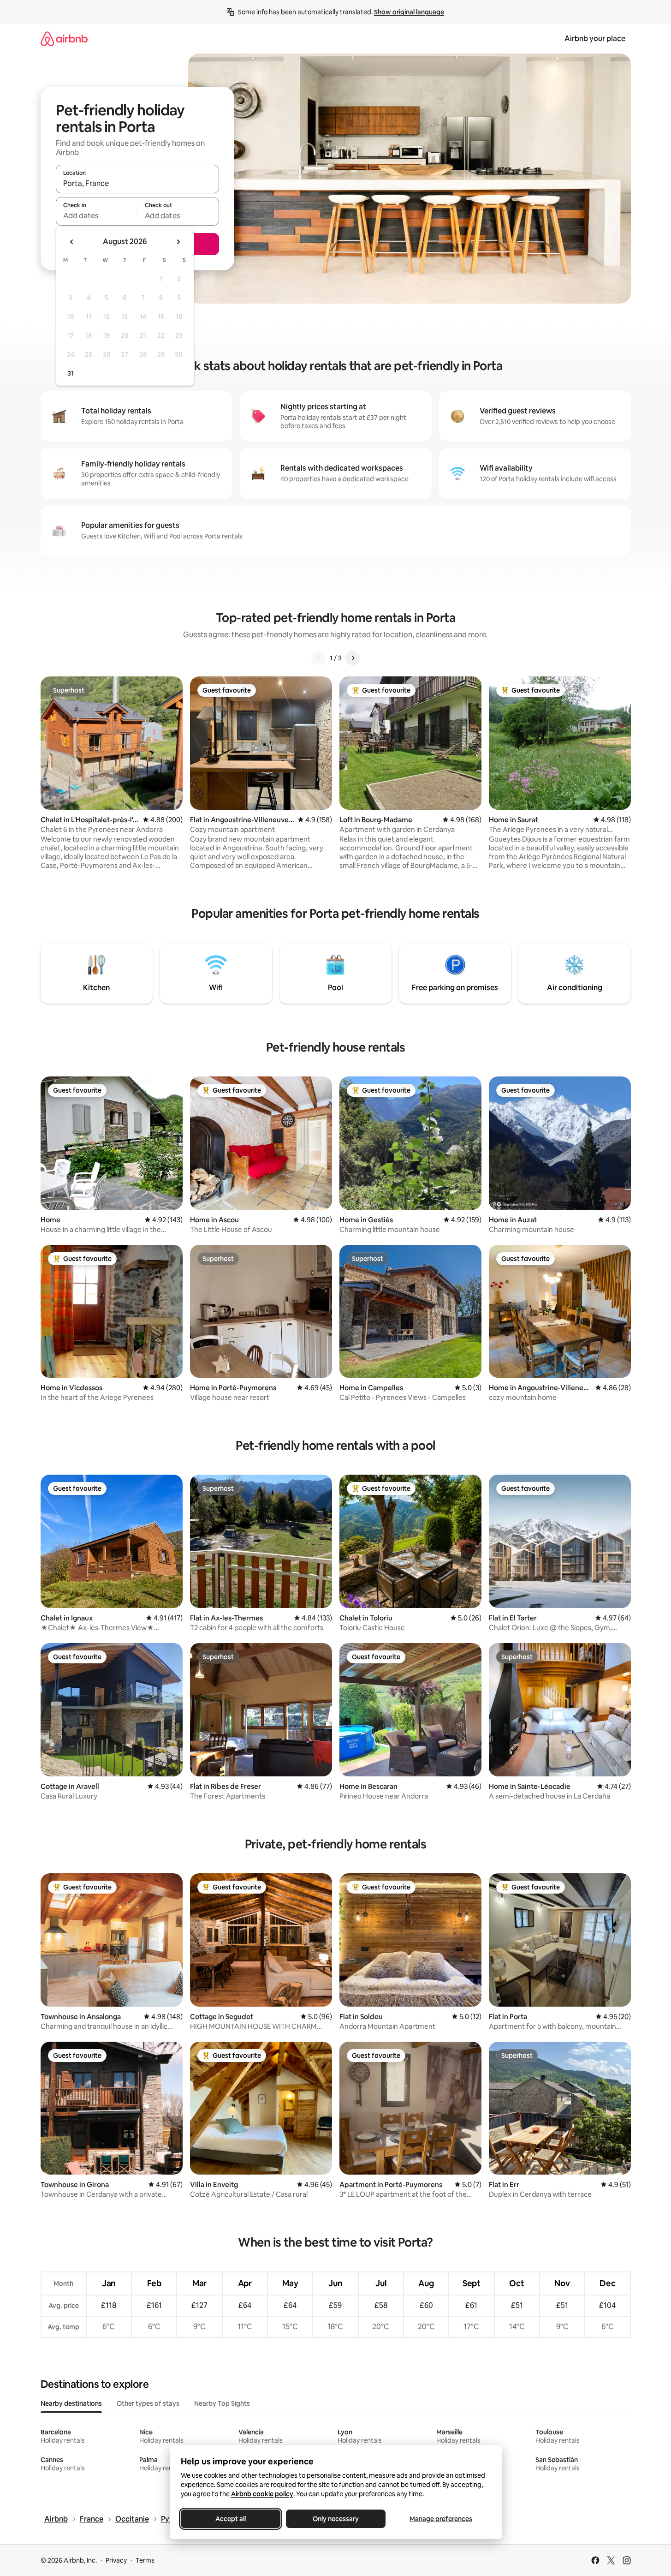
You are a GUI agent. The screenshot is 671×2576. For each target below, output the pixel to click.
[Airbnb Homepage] (64, 39)
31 (71, 373)
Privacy (116, 2560)
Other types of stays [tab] (148, 2403)
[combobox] (137, 183)
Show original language (409, 12)
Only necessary (336, 2519)
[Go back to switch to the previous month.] (72, 242)
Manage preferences (441, 2519)
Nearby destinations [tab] (71, 2403)
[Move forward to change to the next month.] (178, 242)
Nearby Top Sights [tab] (222, 2403)
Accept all (231, 2519)
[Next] (353, 658)
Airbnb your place (595, 39)
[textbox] (97, 215)
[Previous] (319, 658)
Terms (145, 2560)
